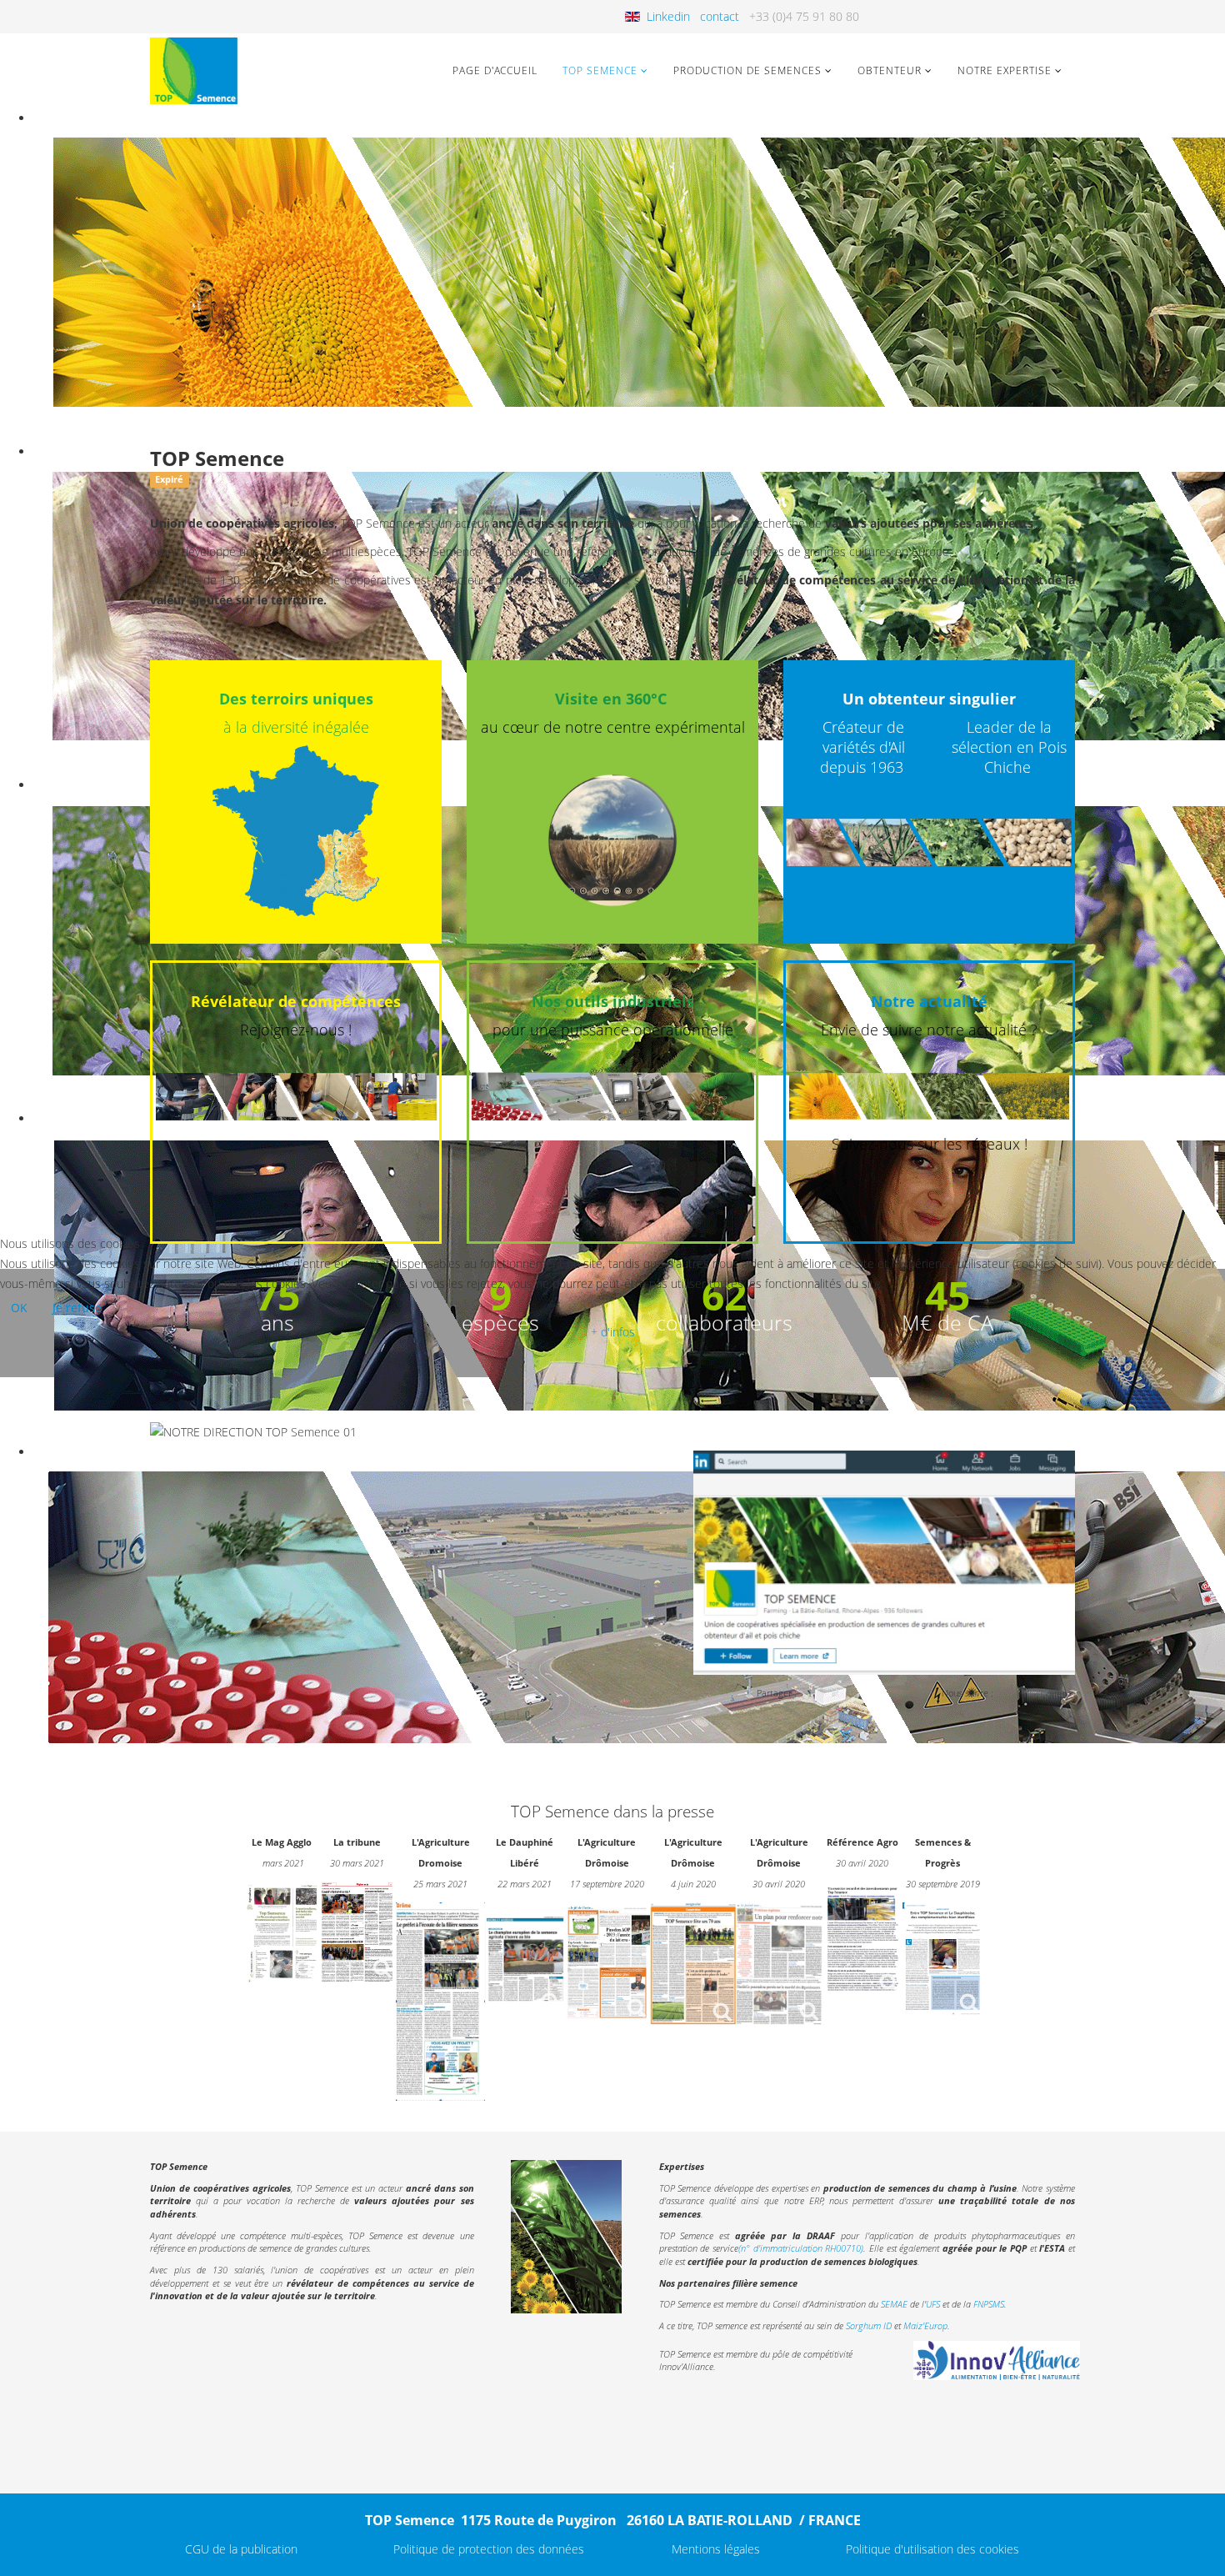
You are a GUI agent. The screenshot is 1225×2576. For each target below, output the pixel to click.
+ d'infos (613, 1332)
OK (19, 1308)
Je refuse (77, 1308)
